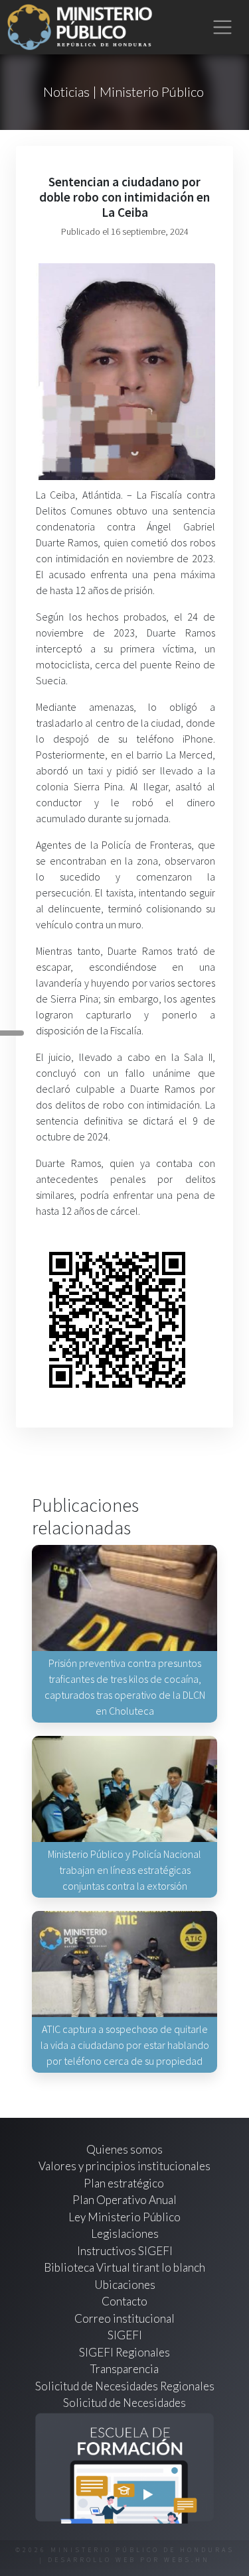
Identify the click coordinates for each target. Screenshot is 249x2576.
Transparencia (124, 2369)
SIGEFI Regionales (124, 2352)
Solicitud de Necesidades (124, 2403)
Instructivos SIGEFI (125, 2251)
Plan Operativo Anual (124, 2200)
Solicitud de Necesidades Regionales (125, 2386)
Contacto (124, 2301)
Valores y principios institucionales (124, 2166)
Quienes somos (124, 2149)
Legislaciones (125, 2234)
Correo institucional (124, 2318)
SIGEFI (125, 2335)
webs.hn (187, 2560)
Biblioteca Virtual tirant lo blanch (124, 2267)
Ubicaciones (125, 2285)
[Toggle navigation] (223, 28)
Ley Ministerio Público (124, 2217)
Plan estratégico (125, 2183)
